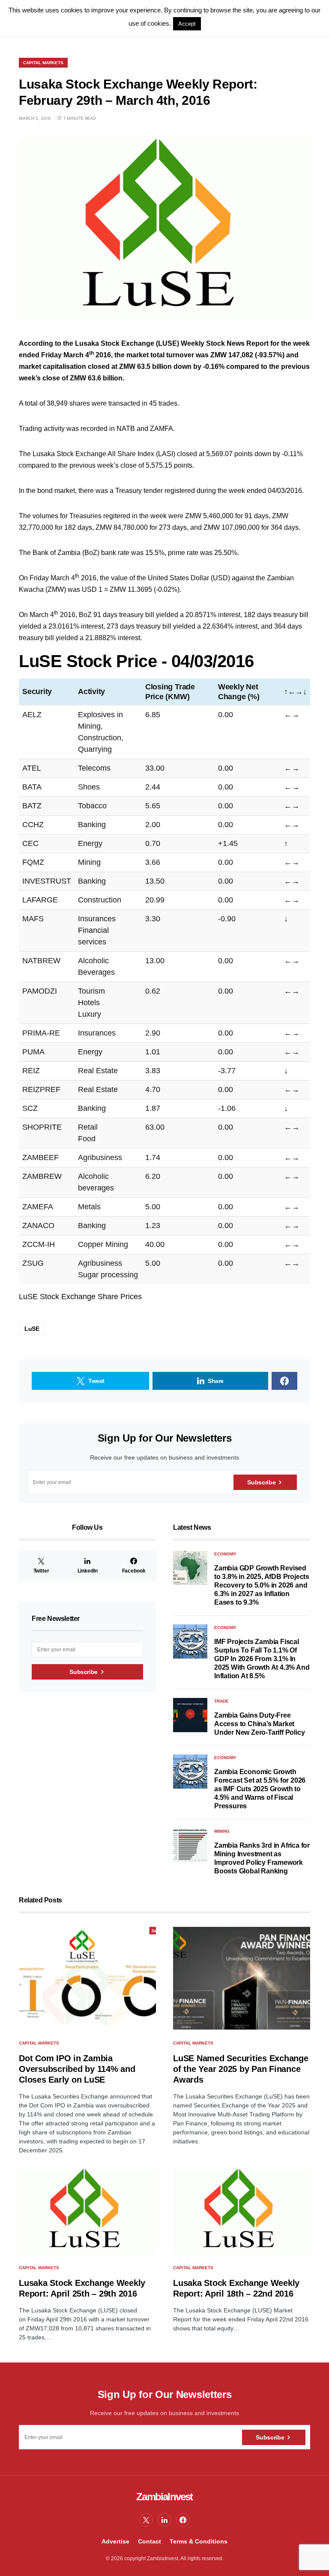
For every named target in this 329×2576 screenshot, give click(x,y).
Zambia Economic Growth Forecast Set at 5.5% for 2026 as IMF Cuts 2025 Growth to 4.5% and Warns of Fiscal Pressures (260, 1789)
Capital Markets (43, 63)
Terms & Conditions (199, 2541)
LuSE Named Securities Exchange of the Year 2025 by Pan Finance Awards (241, 2069)
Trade (221, 1701)
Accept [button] (187, 24)
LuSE (32, 1329)
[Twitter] (146, 2520)
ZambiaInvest (164, 2497)
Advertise (115, 2541)
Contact (150, 2541)
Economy (225, 1554)
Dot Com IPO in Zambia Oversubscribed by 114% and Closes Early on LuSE (77, 2069)
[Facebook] (183, 2520)
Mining (222, 1831)
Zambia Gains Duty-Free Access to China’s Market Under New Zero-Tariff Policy (259, 1724)
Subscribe (261, 1482)
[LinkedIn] (164, 2520)
